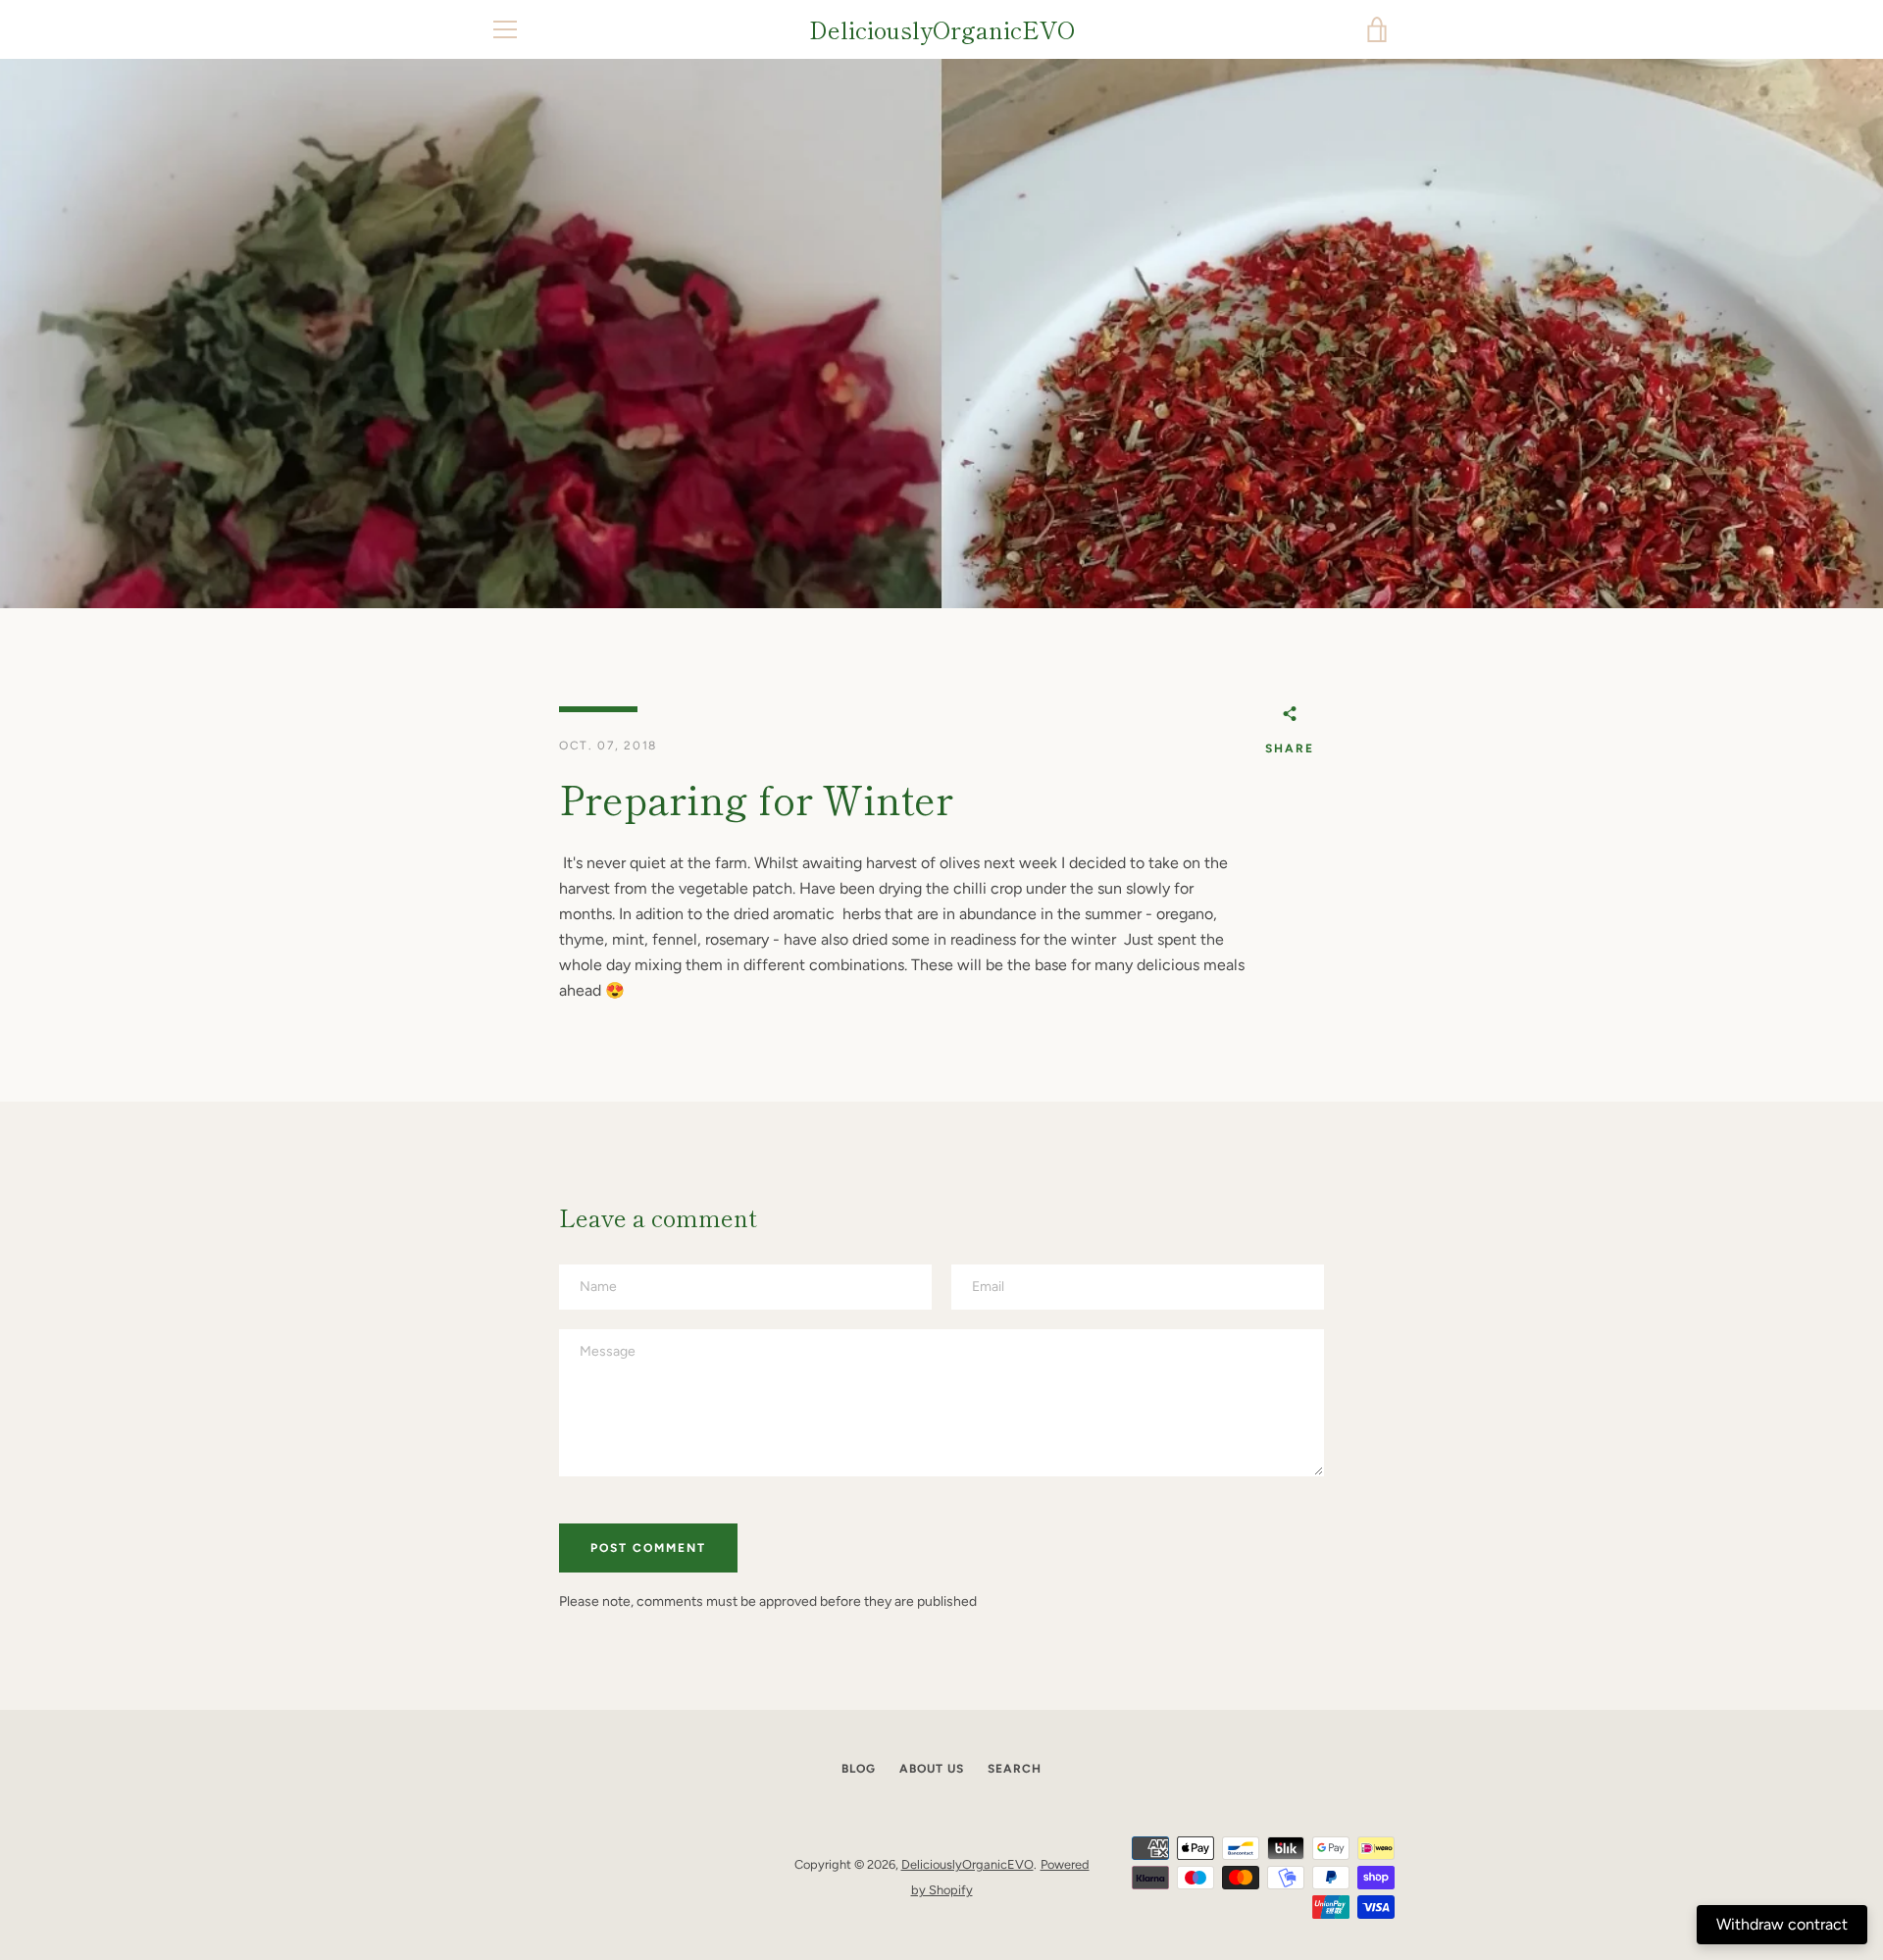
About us (932, 1769)
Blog (859, 1769)
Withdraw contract (1782, 1924)
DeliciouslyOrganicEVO (942, 30)
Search (1015, 1769)
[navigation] (505, 29)
